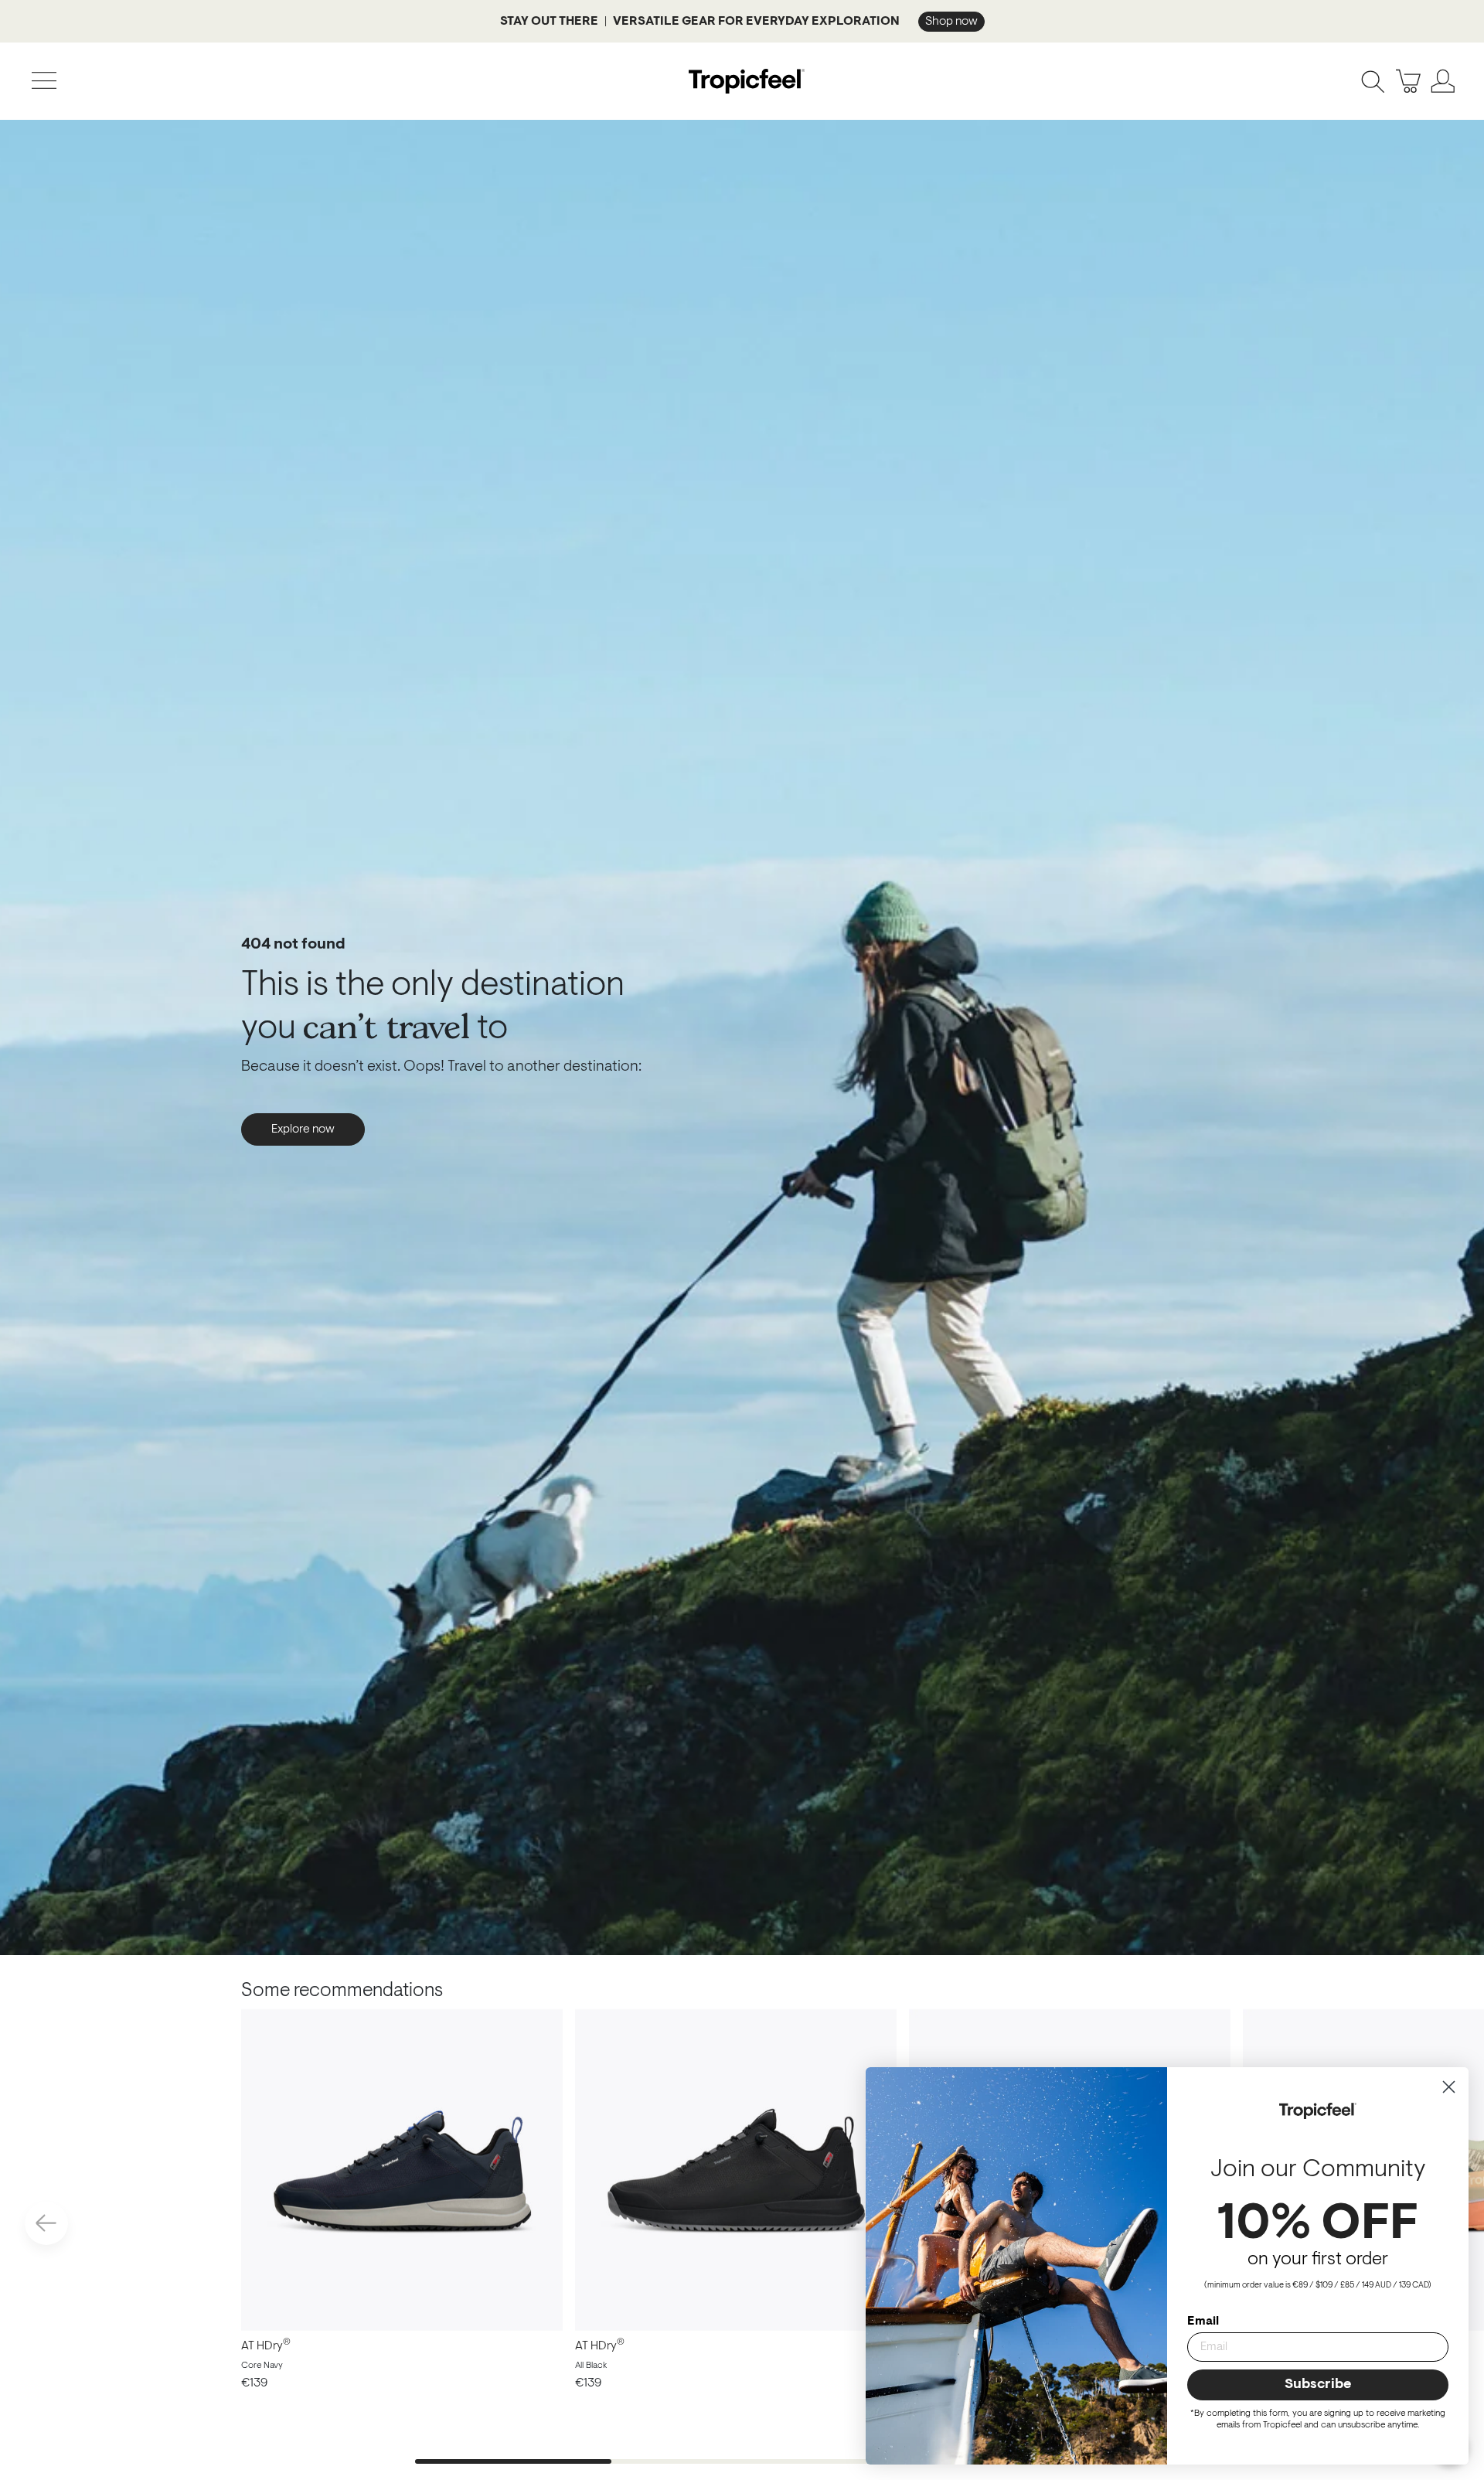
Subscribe (1318, 2385)
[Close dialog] (1449, 2087)
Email (1203, 2322)
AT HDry (266, 2346)
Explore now (303, 1129)
